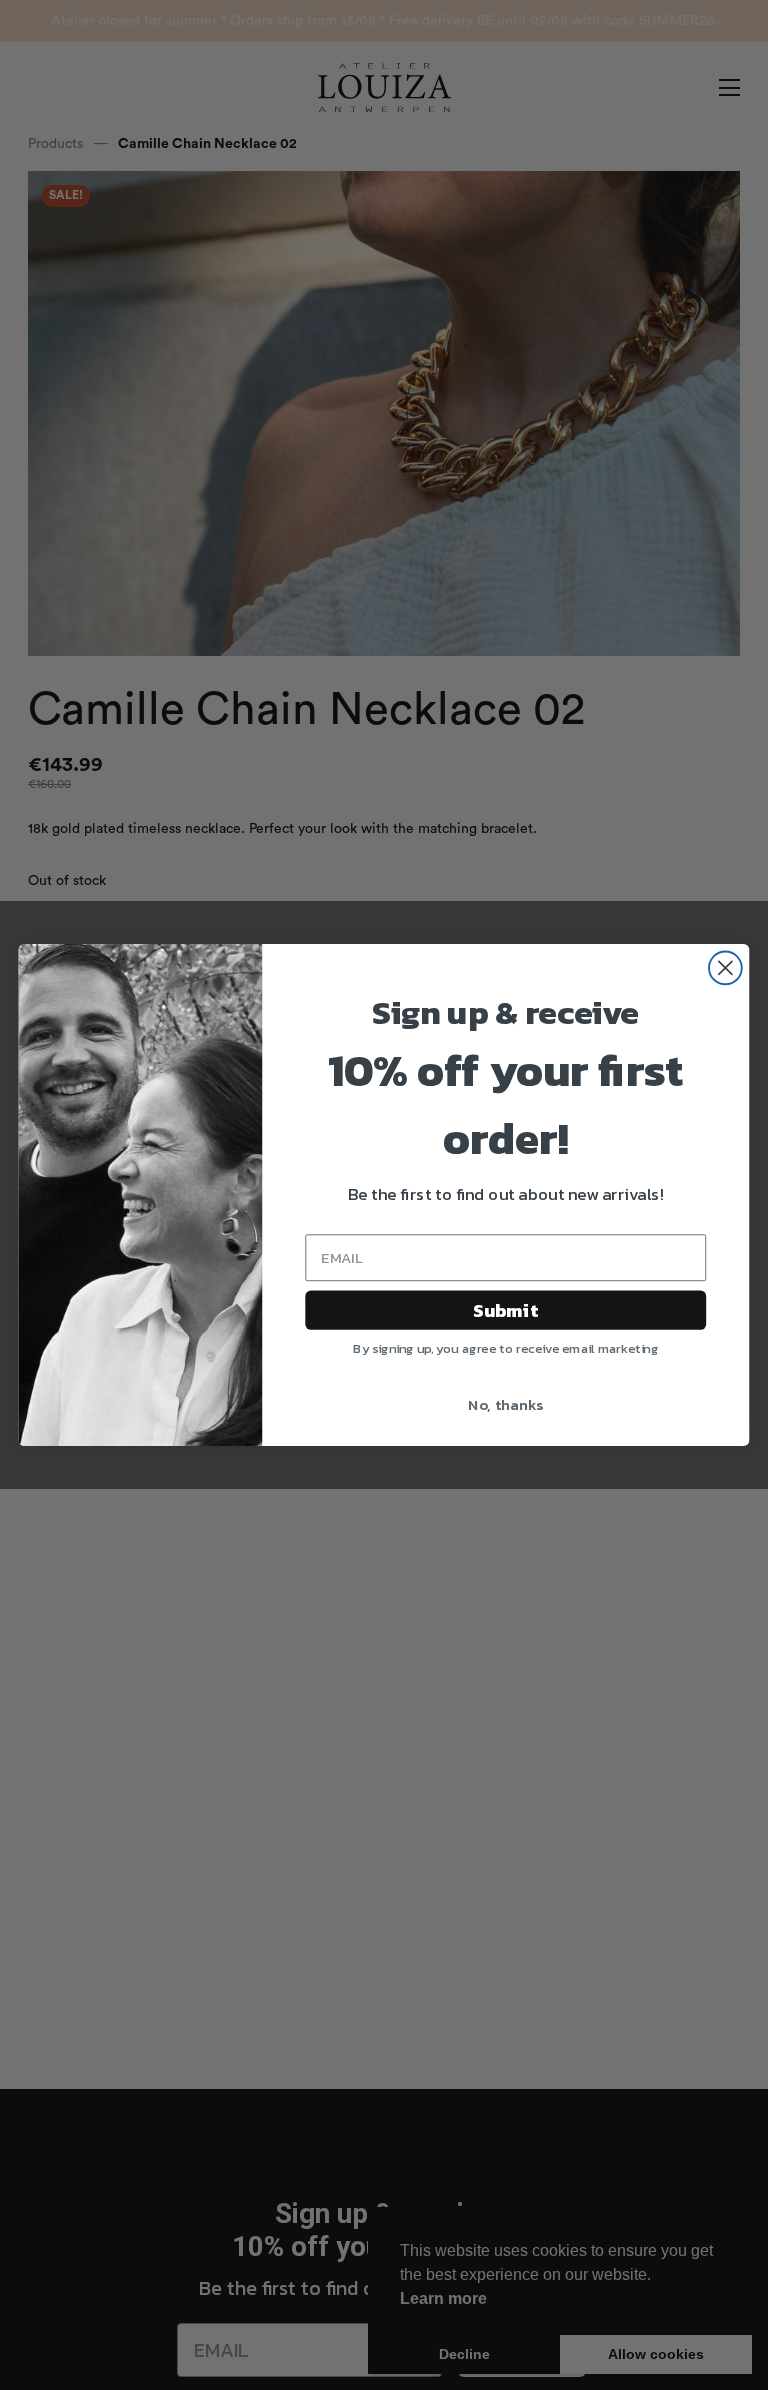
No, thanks (505, 1405)
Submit (505, 1310)
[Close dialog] (725, 967)
